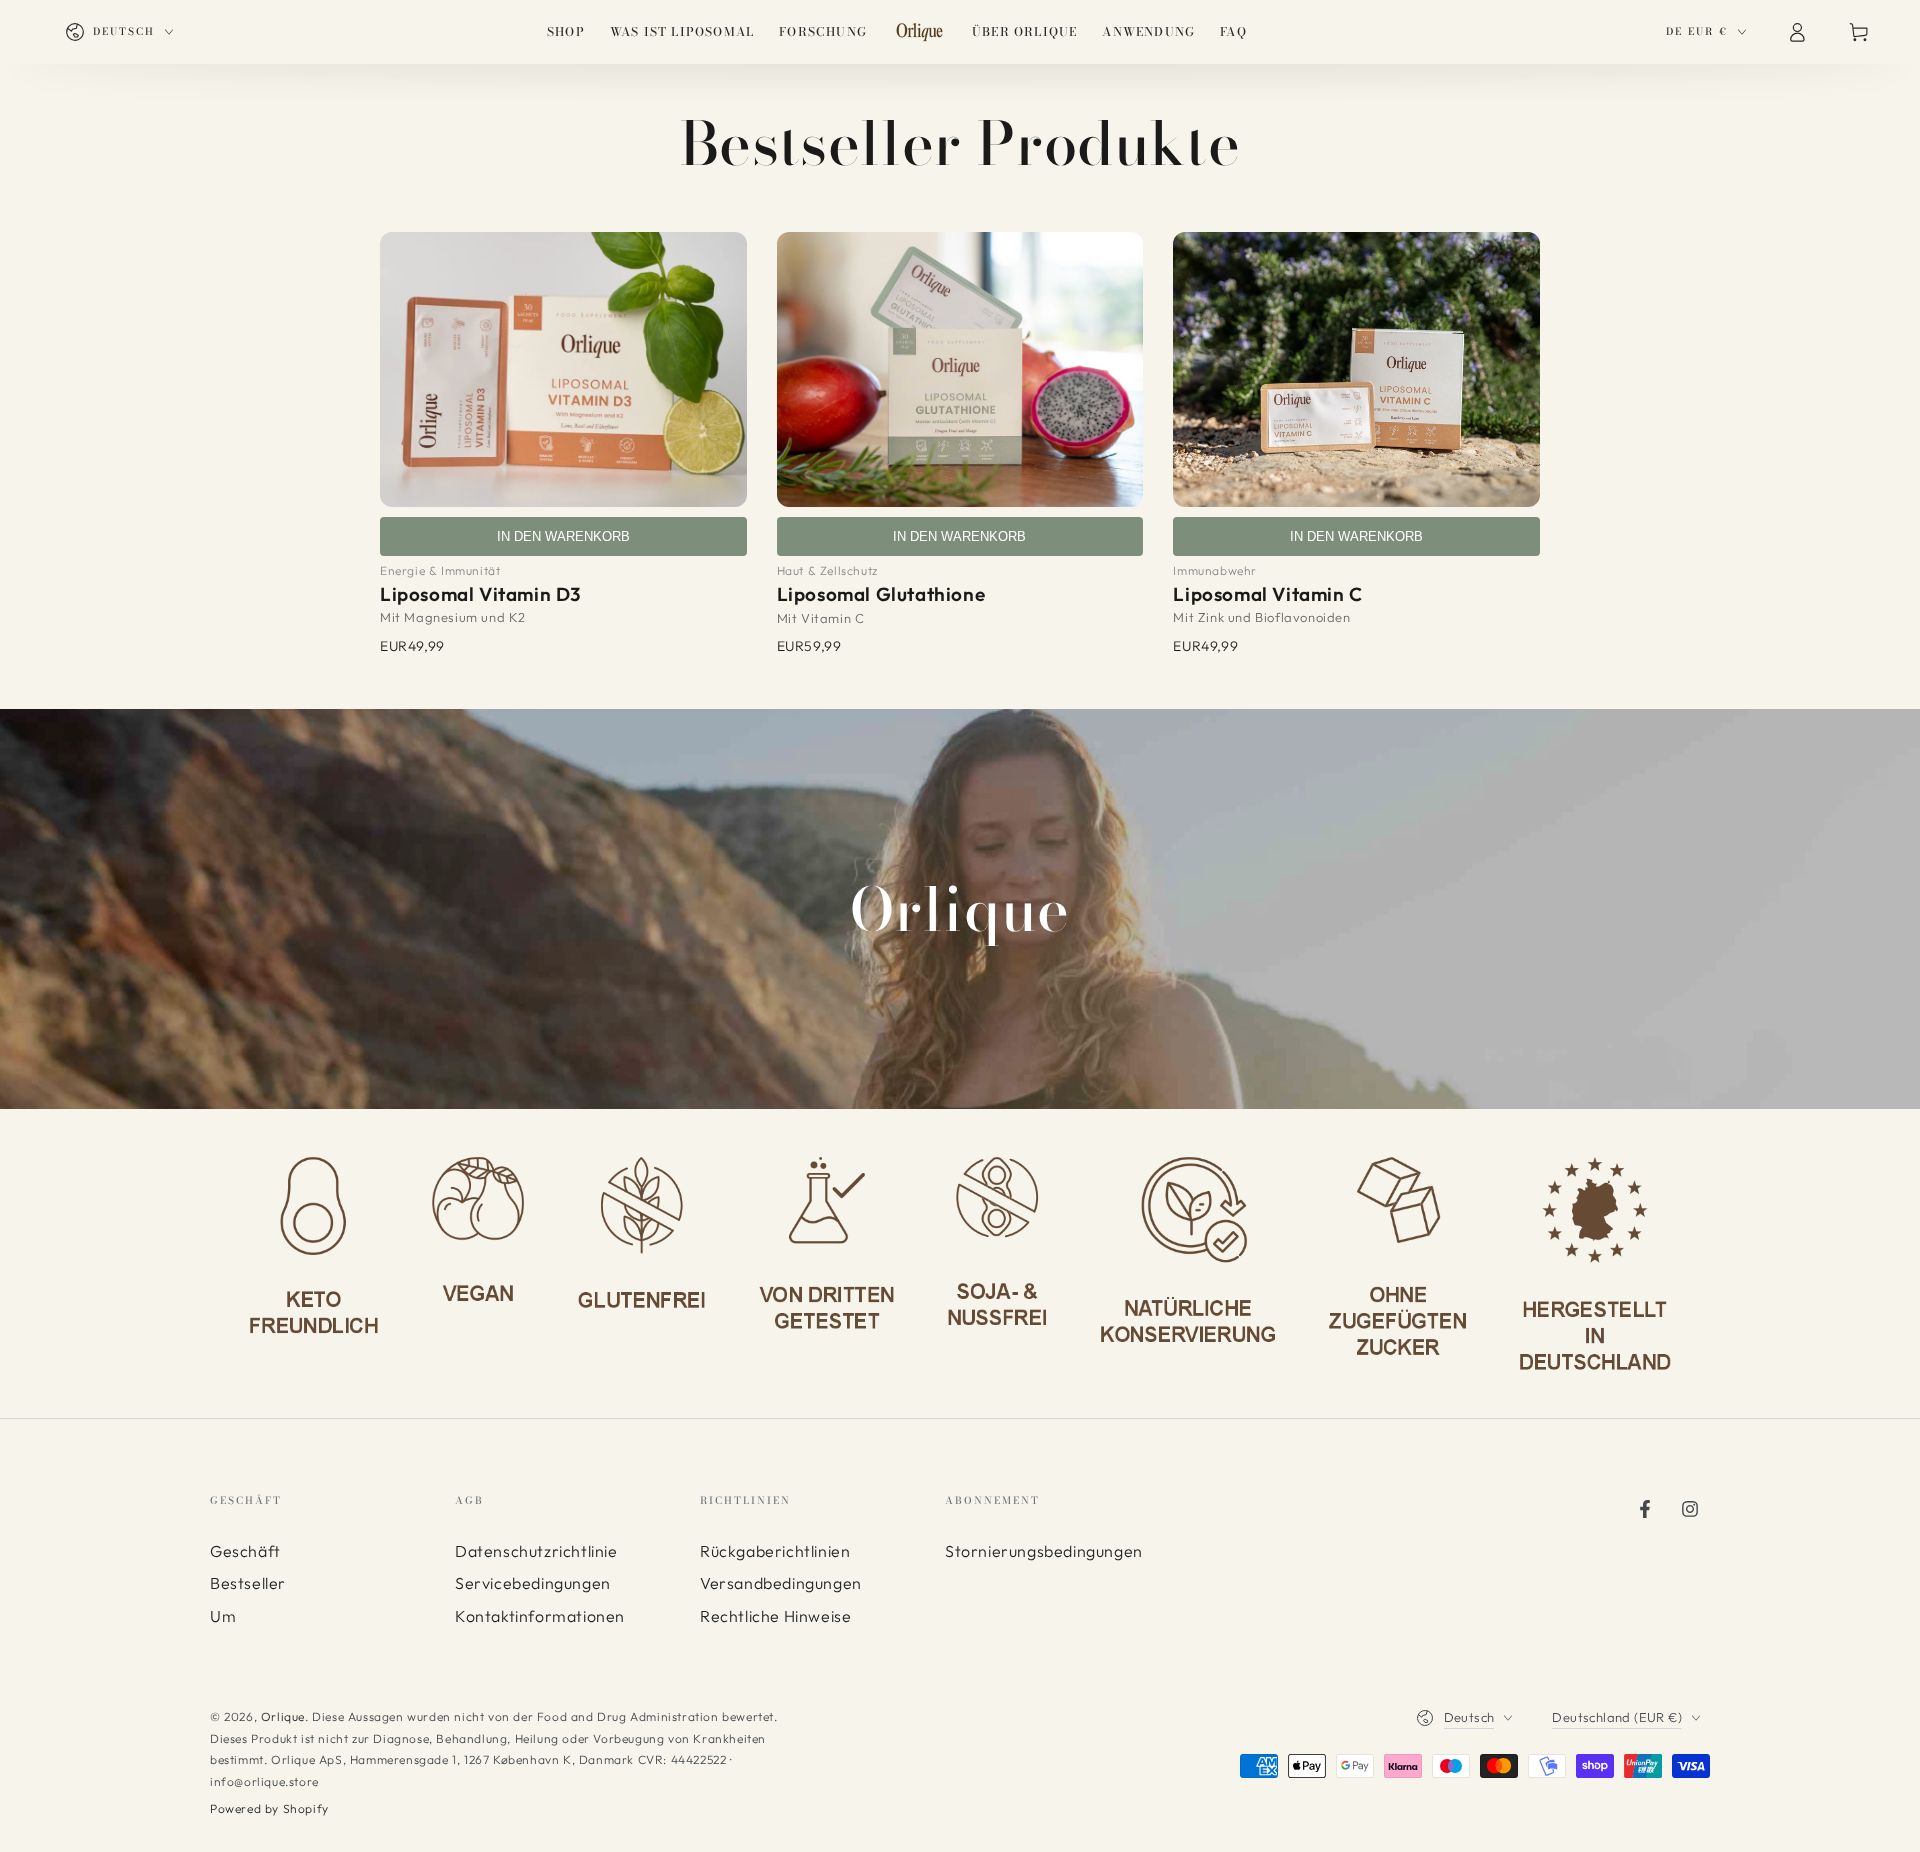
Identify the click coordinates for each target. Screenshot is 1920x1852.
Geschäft (245, 1551)
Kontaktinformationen (540, 1616)
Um (223, 1616)
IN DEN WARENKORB (563, 536)
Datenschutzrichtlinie (536, 1551)
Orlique (283, 1716)
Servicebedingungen (533, 1583)
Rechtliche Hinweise (775, 1616)
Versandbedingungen (781, 1583)
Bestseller (248, 1583)
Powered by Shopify (269, 1808)
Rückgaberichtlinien (775, 1551)
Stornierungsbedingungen (1044, 1551)
